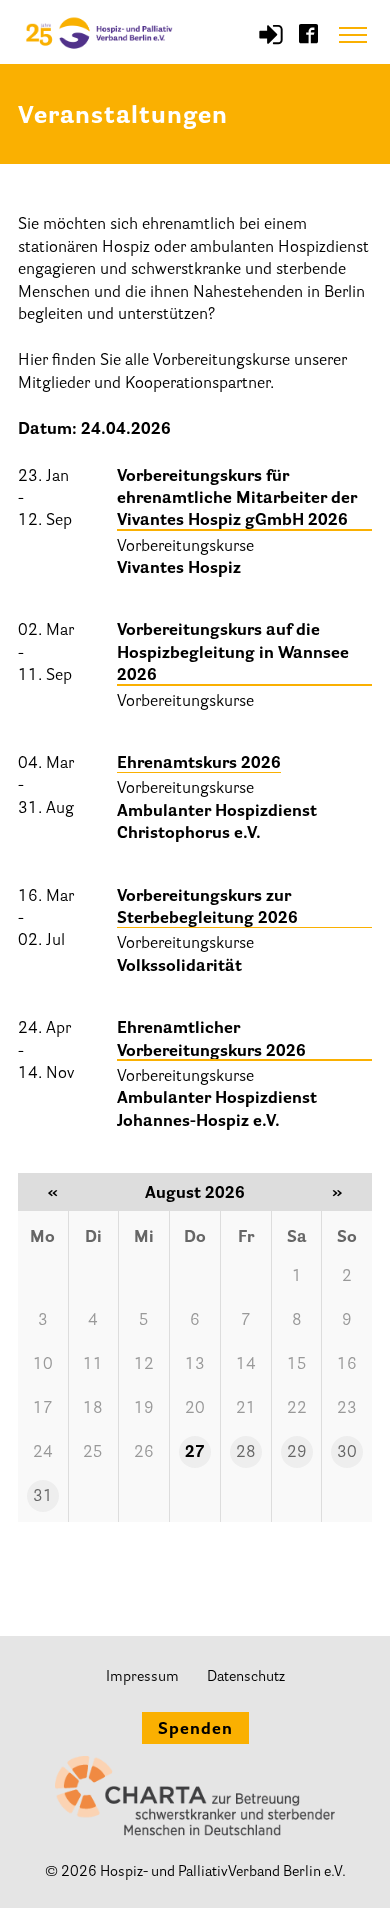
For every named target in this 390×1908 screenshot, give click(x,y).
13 (195, 1365)
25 (93, 1453)
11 (93, 1365)
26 (144, 1453)
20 (195, 1409)
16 (347, 1365)
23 (347, 1409)
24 (43, 1453)
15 (297, 1365)
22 (297, 1409)
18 (93, 1409)
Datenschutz (246, 1677)
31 (43, 1497)
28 (246, 1453)
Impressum (142, 1677)
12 (144, 1365)
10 (43, 1365)
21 (246, 1409)
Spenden (195, 1730)
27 (195, 1453)
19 (144, 1409)
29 (297, 1453)
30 (347, 1453)
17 (43, 1409)
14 (246, 1365)
